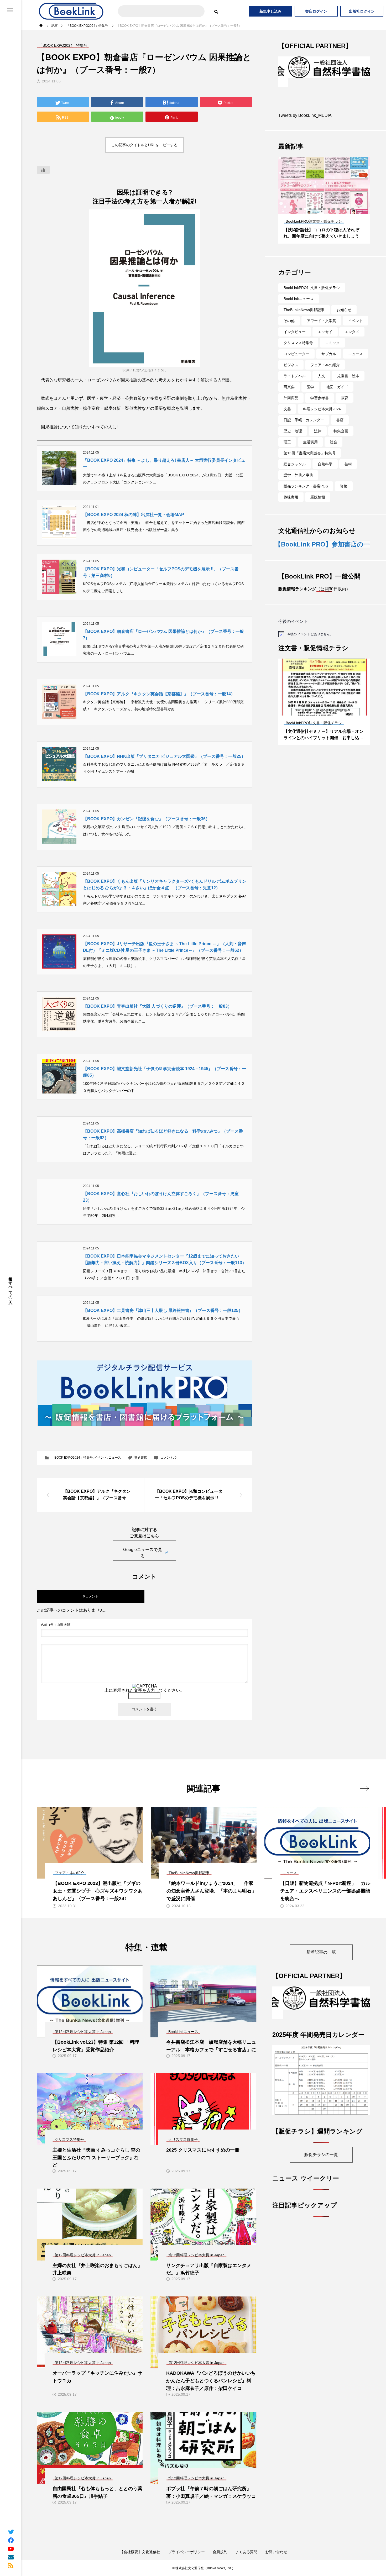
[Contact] (11, 2557)
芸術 (348, 455)
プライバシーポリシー (186, 2552)
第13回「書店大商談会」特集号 (310, 444)
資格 (344, 477)
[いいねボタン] (43, 170)
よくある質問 (246, 2552)
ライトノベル (295, 367)
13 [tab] (353, 200)
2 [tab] (301, 200)
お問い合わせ (276, 2552)
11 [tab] (343, 200)
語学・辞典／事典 (298, 466)
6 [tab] (320, 200)
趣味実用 (291, 488)
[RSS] (11, 2565)
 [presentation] (364, 1788)
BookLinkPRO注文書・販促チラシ (312, 279)
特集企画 (341, 422)
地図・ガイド (337, 378)
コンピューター (296, 345)
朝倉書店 (141, 1458)
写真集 (289, 378)
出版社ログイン (362, 11)
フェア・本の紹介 (325, 356)
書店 (340, 411)
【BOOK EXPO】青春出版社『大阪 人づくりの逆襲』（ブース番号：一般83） (157, 1006)
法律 (318, 422)
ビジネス (291, 356)
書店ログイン (316, 11)
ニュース (115, 1458)
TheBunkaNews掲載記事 (304, 301)
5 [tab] (315, 200)
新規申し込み (270, 11)
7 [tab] (325, 200)
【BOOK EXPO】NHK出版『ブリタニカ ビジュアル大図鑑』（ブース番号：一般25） (164, 756)
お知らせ (344, 301)
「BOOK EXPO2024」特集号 (72, 1458)
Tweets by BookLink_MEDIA (305, 106)
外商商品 (291, 389)
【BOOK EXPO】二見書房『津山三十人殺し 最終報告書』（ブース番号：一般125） (163, 1310)
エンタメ (352, 323)
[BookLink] (71, 11)
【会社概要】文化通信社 (140, 2552)
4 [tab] (310, 200)
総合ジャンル (295, 455)
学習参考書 (320, 389)
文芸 (287, 400)
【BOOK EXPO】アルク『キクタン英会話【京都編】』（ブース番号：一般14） (159, 694)
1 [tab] (296, 200)
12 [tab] (348, 200)
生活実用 (310, 433)
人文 (321, 367)
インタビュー (295, 323)
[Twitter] (11, 2532)
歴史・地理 (293, 422)
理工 (287, 433)
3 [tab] (306, 200)
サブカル (329, 345)
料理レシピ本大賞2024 (322, 400)
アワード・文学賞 (321, 312)
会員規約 (220, 2552)
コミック (332, 334)
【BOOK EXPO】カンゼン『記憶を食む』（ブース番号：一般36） (146, 819)
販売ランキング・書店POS (306, 477)
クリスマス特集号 (298, 334)
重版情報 (318, 488)
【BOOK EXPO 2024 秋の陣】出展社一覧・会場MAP (134, 515)
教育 (345, 389)
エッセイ (325, 323)
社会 (333, 433)
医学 (310, 378)
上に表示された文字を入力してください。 (144, 1690)
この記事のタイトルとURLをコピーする (144, 145)
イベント (101, 1458)
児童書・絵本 (348, 367)
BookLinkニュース (299, 290)
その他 (289, 312)
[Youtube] (11, 2548)
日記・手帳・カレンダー (304, 411)
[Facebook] (11, 2540)
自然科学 (325, 455)
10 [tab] (339, 200)
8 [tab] (329, 200)
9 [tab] (334, 200)
